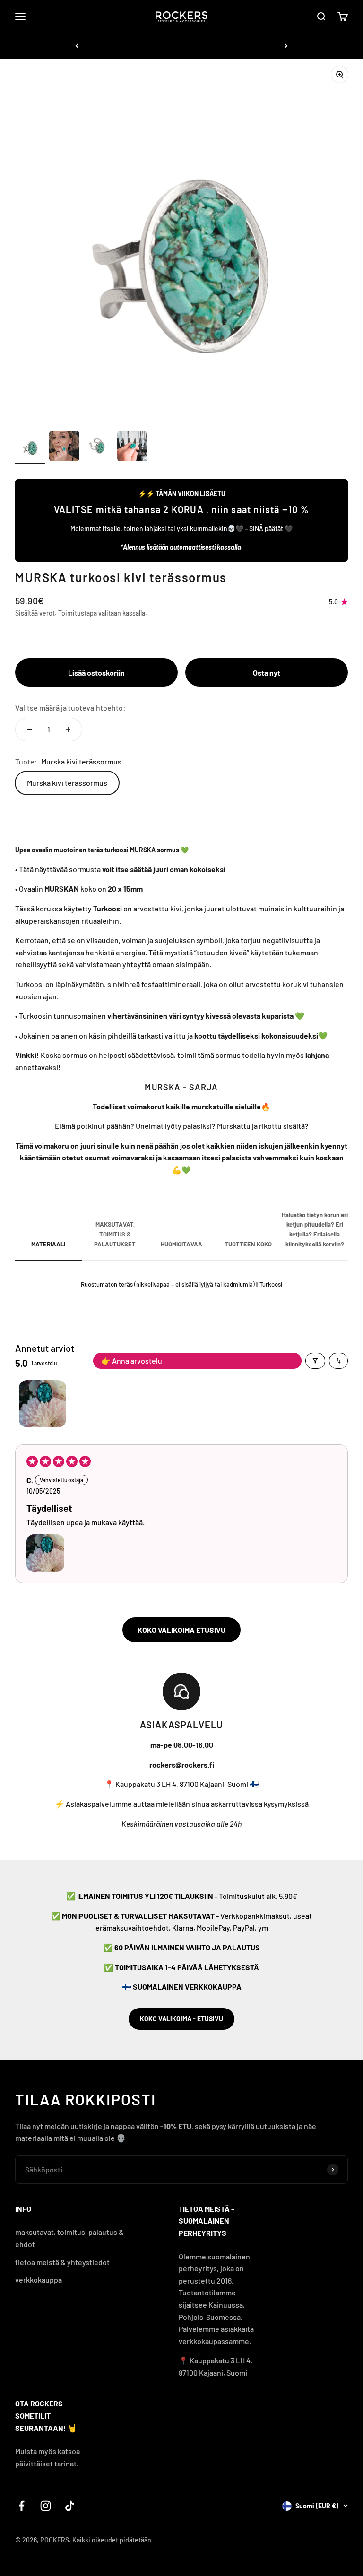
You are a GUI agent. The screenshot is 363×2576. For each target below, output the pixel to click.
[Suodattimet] (315, 1361)
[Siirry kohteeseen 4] (132, 447)
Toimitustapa (78, 613)
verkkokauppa (39, 2280)
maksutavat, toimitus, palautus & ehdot (69, 2238)
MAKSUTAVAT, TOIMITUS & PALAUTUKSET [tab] (115, 1234)
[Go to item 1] (43, 1404)
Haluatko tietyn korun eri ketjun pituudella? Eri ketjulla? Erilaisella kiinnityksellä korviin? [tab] (315, 1229)
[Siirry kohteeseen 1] (30, 447)
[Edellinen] (77, 46)
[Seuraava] (286, 46)
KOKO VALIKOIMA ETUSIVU (181, 1630)
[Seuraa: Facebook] (22, 2506)
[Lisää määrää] (68, 730)
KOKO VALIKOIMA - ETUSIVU (181, 2019)
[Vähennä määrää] (29, 730)
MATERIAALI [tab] (48, 1244)
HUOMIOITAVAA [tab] (181, 1244)
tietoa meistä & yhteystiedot (62, 2262)
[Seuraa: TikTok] (70, 2506)
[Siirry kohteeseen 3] (98, 447)
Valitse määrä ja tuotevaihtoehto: (70, 708)
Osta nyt (267, 673)
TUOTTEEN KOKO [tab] (248, 1244)
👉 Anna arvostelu (132, 1361)
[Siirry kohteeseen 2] (64, 447)
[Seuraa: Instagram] (46, 2506)
